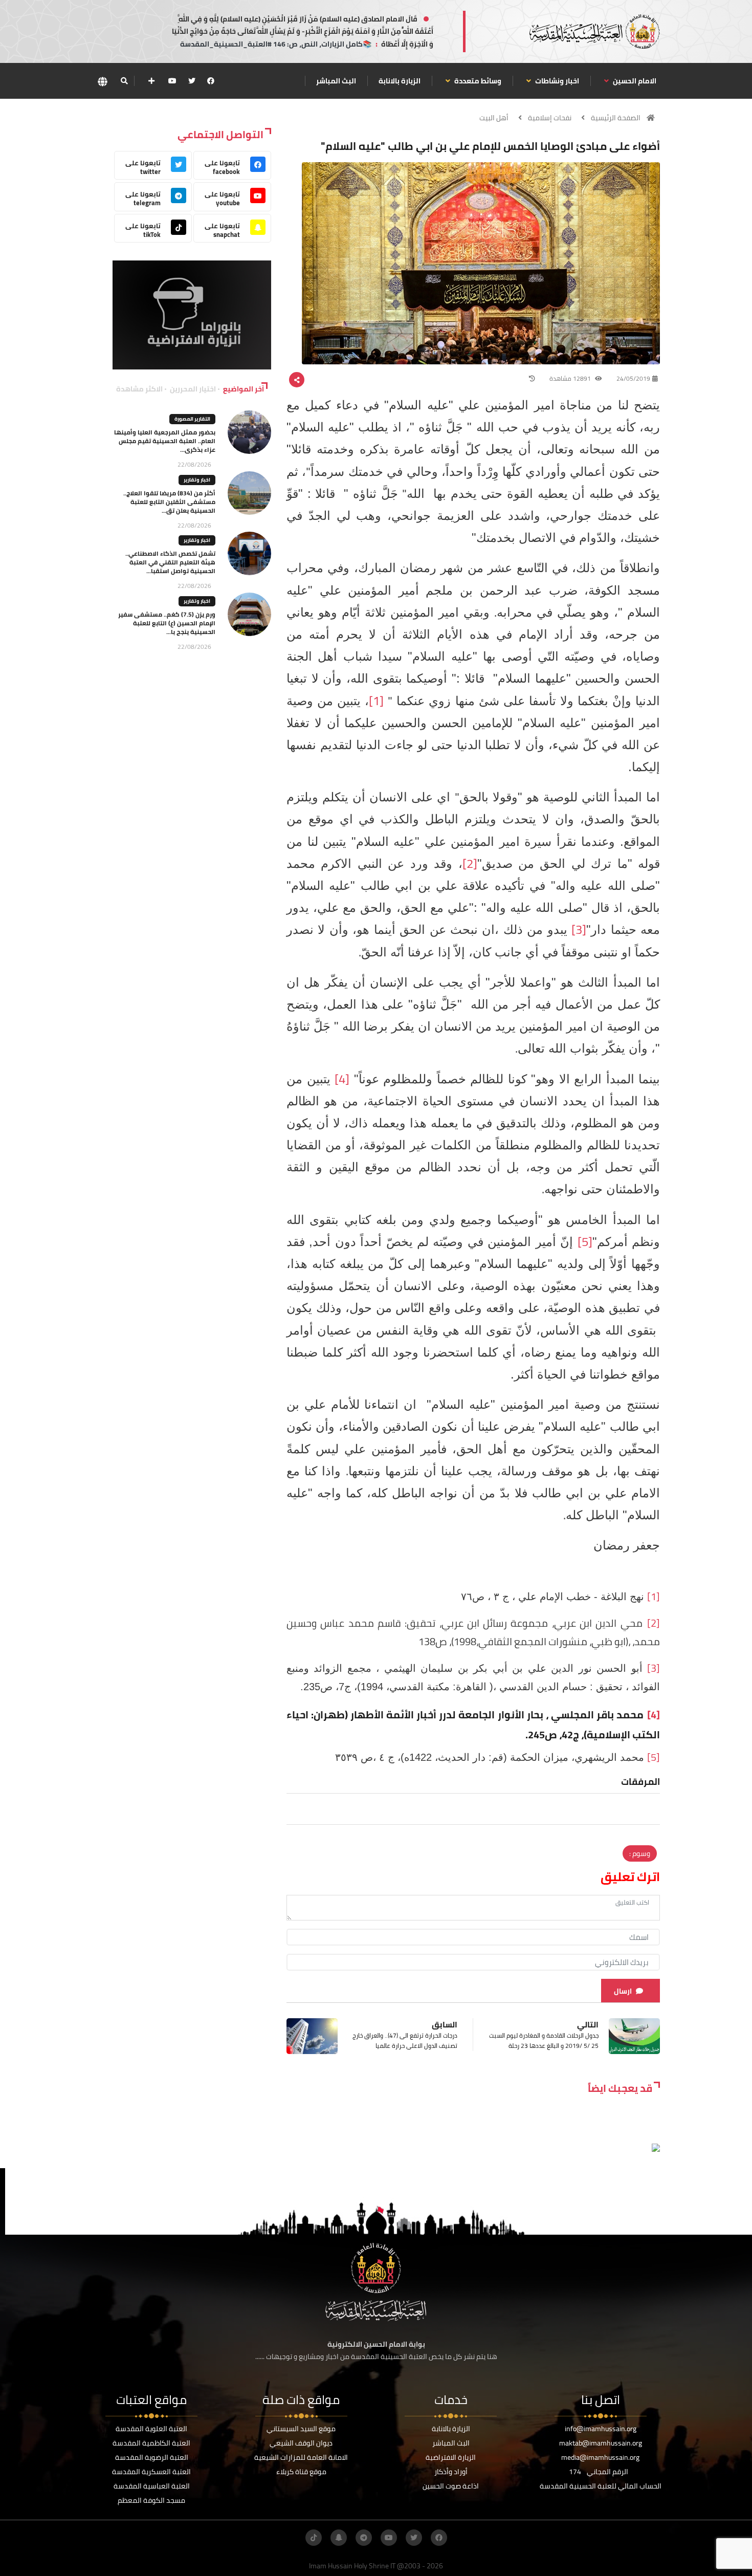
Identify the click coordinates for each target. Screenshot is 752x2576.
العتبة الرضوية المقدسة (152, 2457)
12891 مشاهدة (571, 378)
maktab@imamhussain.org (601, 2443)
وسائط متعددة (477, 81)
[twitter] (192, 81)
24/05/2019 (633, 378)
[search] (124, 81)
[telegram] (364, 2538)
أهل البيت (494, 118)
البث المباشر (336, 81)
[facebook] (211, 81)
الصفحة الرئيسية (616, 118)
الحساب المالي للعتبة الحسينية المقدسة (601, 2486)
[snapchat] (339, 2538)
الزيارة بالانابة (400, 81)
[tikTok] (314, 2538)
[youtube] (172, 81)
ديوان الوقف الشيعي (301, 2443)
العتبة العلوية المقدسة (151, 2429)
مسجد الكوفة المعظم (151, 2500)
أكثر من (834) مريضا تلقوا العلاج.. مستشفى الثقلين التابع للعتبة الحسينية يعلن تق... (169, 502)
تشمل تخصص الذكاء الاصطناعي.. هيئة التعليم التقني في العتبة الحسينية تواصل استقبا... (170, 562)
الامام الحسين (634, 81)
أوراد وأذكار (451, 2472)
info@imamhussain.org (601, 2429)
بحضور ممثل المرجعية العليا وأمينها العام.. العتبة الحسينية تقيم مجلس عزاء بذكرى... (165, 441)
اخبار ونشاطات (556, 81)
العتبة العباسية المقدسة (152, 2486)
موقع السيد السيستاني (301, 2429)
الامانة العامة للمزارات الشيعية (301, 2457)
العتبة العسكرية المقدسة (151, 2472)
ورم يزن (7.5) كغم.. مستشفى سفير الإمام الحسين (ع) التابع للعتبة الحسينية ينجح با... (167, 623)
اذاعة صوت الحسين (451, 2486)
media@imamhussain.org (600, 2457)
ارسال (623, 1991)
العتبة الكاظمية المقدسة (151, 2443)
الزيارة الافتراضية (451, 2457)
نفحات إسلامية (550, 118)
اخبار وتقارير (197, 480)
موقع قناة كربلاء (301, 2472)
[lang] (102, 81)
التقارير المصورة (192, 419)
